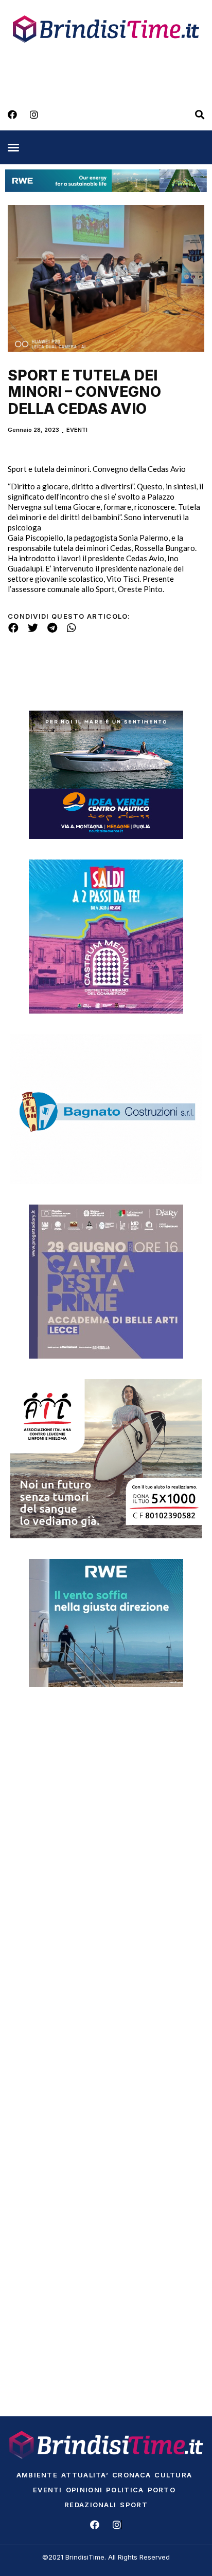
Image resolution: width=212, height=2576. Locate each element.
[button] (13, 147)
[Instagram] (34, 115)
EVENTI (77, 430)
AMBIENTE (37, 2475)
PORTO (162, 2490)
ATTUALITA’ (85, 2475)
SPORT (134, 2505)
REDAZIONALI (90, 2505)
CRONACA (131, 2475)
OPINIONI (84, 2490)
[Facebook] (12, 115)
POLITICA (125, 2490)
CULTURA (173, 2475)
